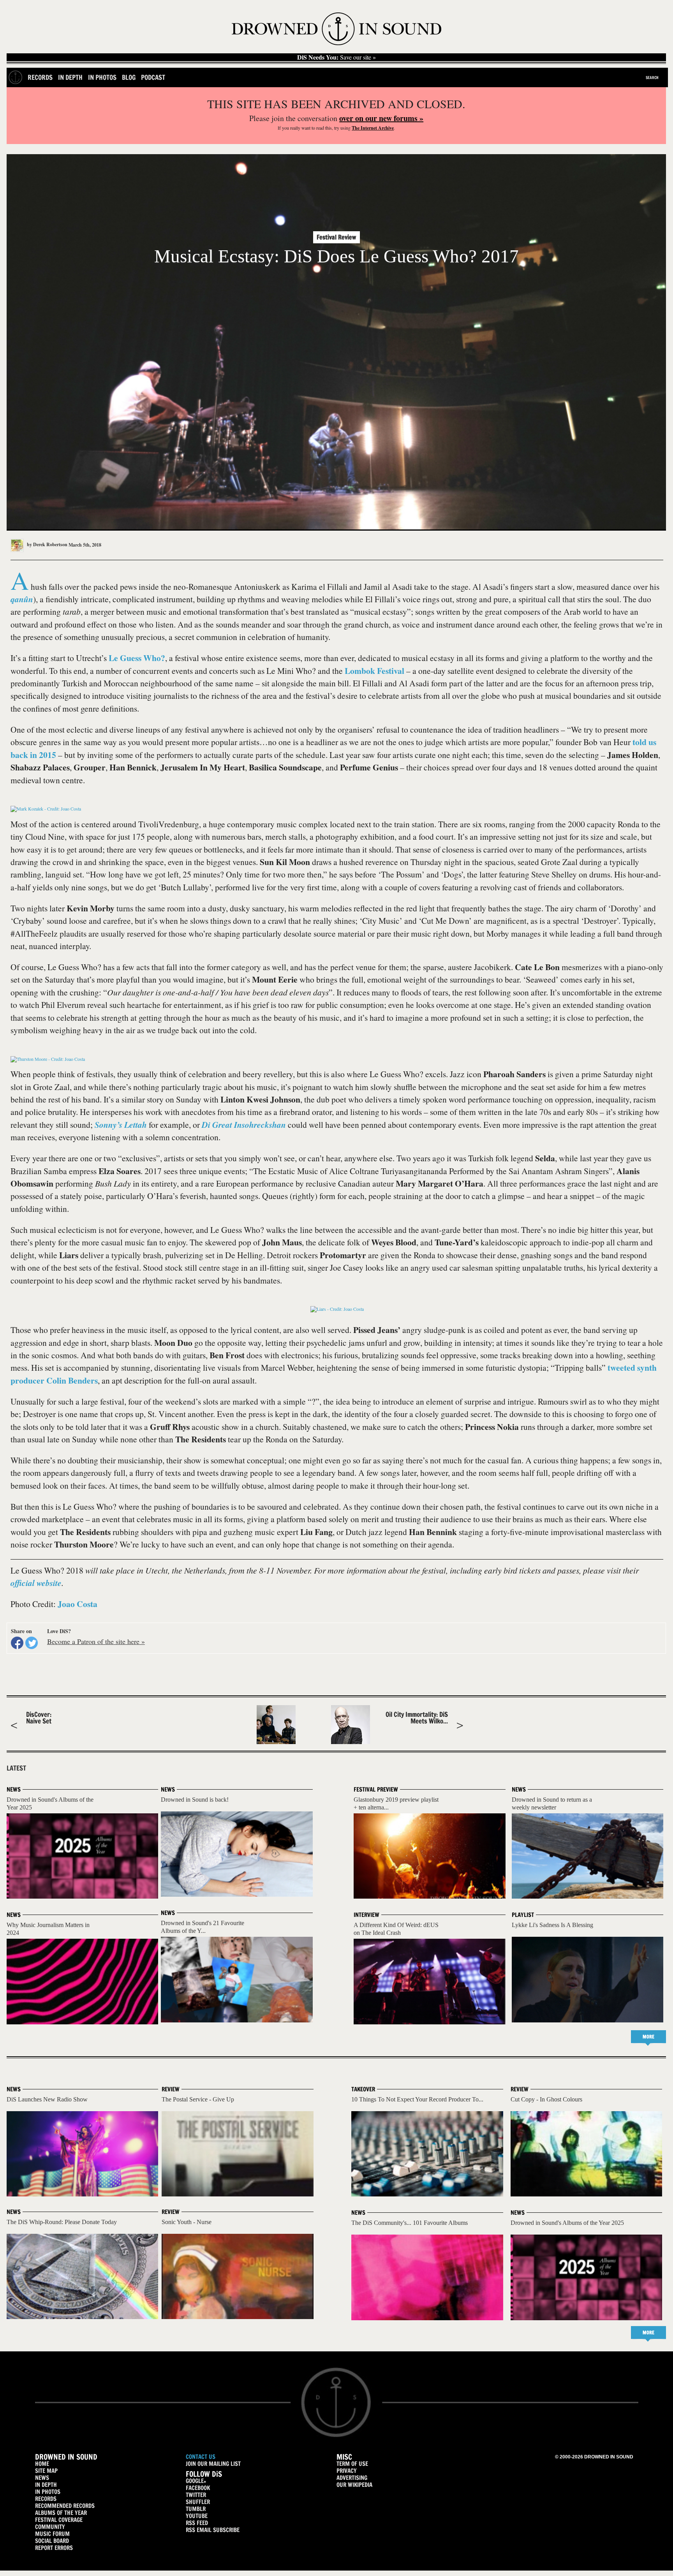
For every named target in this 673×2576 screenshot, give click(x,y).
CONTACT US (201, 2457)
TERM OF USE (352, 2464)
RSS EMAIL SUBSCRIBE (213, 2530)
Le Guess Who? (137, 658)
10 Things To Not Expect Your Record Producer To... (417, 2099)
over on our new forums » (381, 118)
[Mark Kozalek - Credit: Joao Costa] (46, 809)
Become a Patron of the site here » (96, 1641)
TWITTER (196, 2495)
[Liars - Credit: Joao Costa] (337, 1309)
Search (652, 77)
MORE (648, 2037)
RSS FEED (197, 2523)
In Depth (70, 77)
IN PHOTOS (48, 2492)
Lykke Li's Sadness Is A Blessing (552, 1925)
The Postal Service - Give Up (198, 2099)
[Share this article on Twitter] (32, 1643)
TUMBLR (196, 2509)
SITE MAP (46, 2471)
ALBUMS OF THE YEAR (61, 2513)
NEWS (42, 2478)
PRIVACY (347, 2471)
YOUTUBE (197, 2516)
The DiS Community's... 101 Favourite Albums (410, 2223)
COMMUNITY (50, 2527)
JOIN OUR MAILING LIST (213, 2464)
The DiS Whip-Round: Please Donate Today (62, 2222)
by (47, 544)
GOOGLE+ (196, 2481)
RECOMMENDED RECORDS (65, 2506)
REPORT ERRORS (54, 2548)
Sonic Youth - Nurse (187, 2222)
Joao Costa (78, 1604)
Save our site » (336, 57)
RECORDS (46, 2499)
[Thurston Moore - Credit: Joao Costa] (48, 1059)
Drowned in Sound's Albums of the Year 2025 (567, 2223)
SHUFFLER (198, 2502)
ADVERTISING (352, 2478)
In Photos (102, 77)
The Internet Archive (373, 128)
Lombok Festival (374, 671)
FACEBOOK (198, 2488)
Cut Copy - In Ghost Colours (546, 2099)
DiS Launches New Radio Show (47, 2099)
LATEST (16, 1768)
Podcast (153, 77)
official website (36, 1583)
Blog (129, 77)
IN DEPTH (46, 2485)
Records (40, 77)
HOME (42, 2464)
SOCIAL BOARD (52, 2541)
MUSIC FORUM (52, 2534)
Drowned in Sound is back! (195, 1800)
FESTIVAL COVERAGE (59, 2520)
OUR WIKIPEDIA (354, 2485)
